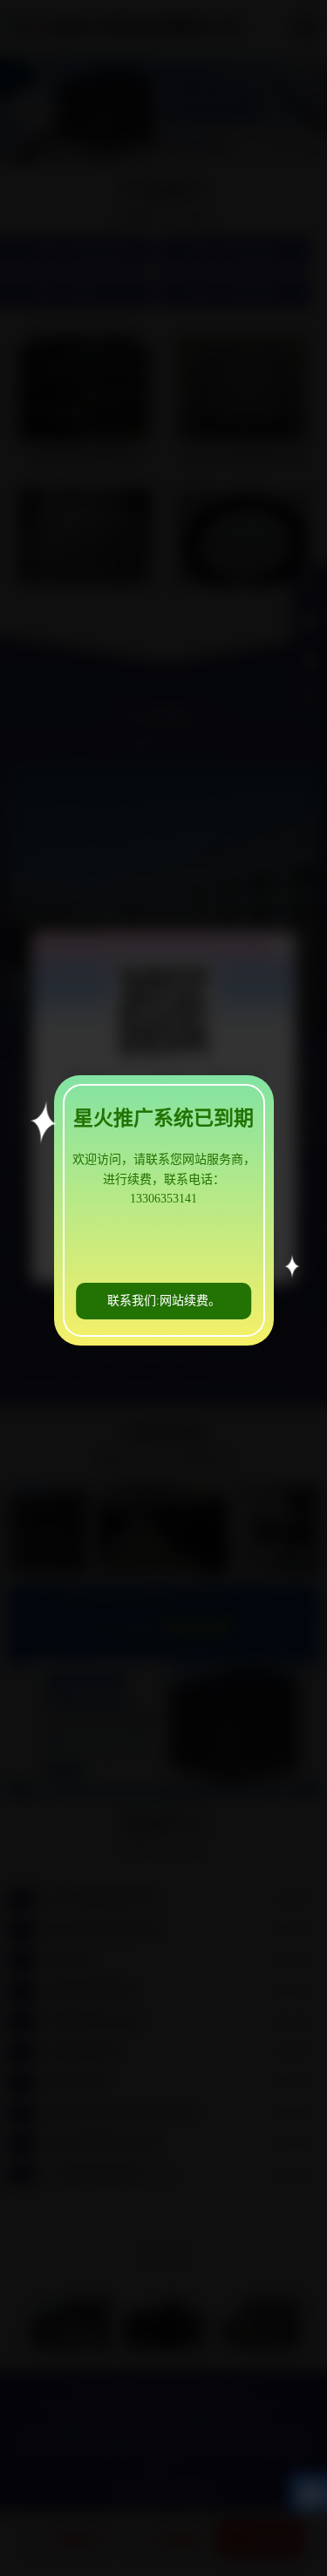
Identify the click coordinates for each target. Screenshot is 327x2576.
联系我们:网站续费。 (164, 1301)
